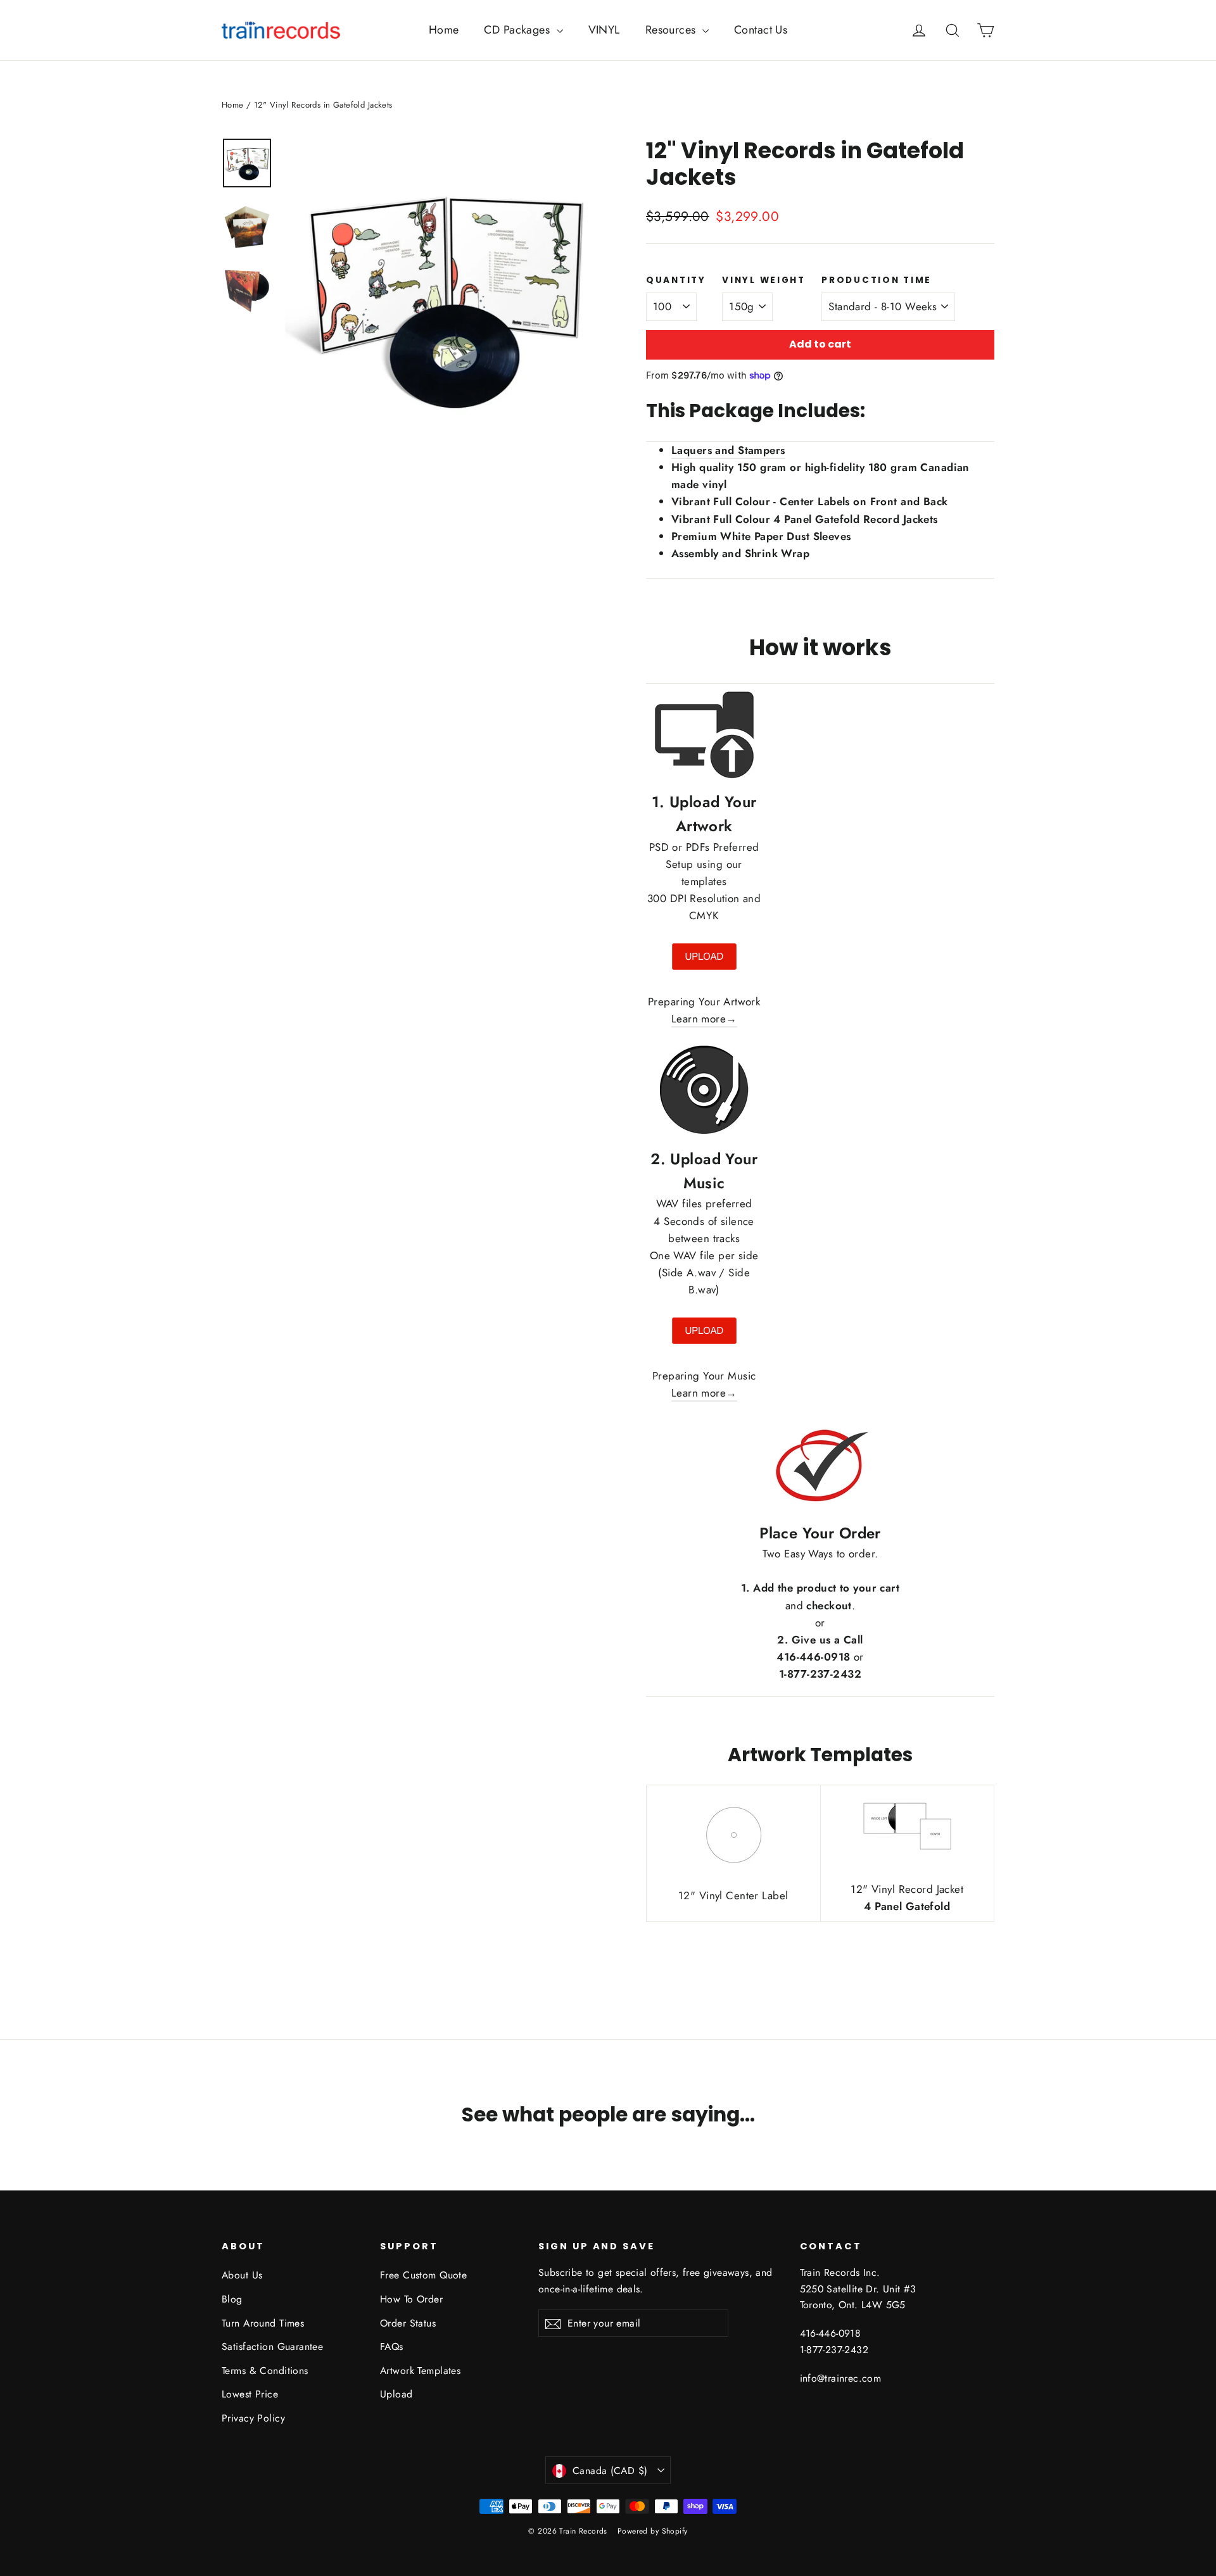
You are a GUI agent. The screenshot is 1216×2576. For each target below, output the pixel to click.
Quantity (676, 280)
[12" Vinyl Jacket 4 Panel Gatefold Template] (907, 1856)
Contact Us (761, 30)
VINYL (604, 30)
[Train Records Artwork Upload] (704, 967)
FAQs (392, 2347)
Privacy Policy (253, 2418)
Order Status (408, 2323)
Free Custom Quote (423, 2275)
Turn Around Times (263, 2323)
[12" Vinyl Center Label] (733, 1863)
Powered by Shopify (653, 2531)
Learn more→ (704, 1019)
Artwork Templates (420, 2371)
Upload (396, 2394)
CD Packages (518, 30)
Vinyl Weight (764, 280)
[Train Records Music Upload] (704, 1341)
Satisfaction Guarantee (272, 2347)
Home (444, 30)
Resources (672, 30)
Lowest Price (250, 2394)
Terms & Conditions (265, 2371)
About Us (242, 2275)
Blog (232, 2299)
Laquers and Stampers (728, 450)
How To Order (411, 2299)
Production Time (877, 280)
